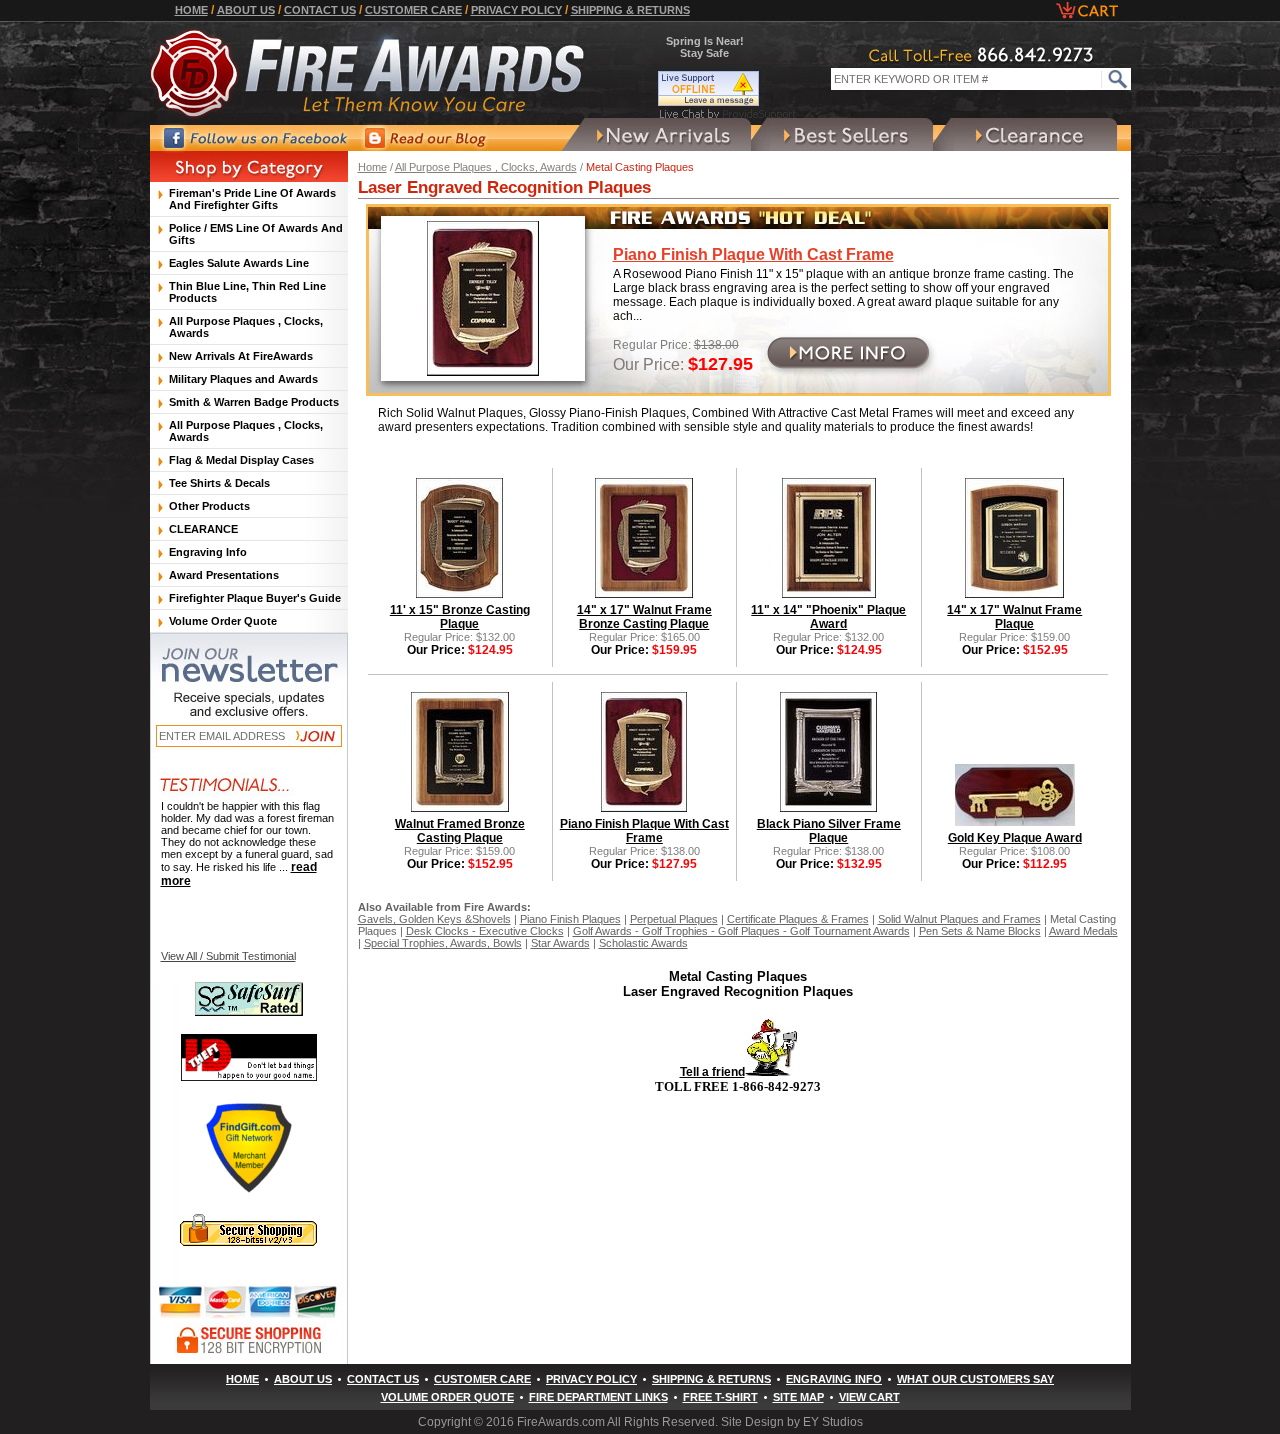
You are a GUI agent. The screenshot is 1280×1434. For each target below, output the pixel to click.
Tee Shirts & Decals (219, 483)
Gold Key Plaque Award (1015, 838)
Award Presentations (224, 575)
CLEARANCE (203, 529)
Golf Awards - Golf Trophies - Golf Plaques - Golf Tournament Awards (741, 931)
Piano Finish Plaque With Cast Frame (753, 254)
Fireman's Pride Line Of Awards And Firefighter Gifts (252, 199)
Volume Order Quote (223, 621)
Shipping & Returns (630, 10)
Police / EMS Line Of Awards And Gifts (256, 234)
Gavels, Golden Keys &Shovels (434, 919)
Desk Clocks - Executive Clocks (485, 931)
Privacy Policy (516, 10)
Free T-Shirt (720, 1397)
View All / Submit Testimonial (228, 956)
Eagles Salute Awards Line (239, 263)
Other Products (209, 506)
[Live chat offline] (728, 88)
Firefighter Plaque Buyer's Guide (255, 598)
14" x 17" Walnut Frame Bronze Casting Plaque (644, 617)
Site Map (798, 1397)
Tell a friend (712, 1072)
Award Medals (1083, 931)
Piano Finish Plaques (570, 919)
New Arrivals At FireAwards (241, 356)
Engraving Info (208, 552)
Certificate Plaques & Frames (798, 919)
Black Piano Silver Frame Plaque (829, 831)
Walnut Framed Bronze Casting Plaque (460, 831)
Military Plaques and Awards (243, 379)
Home (191, 10)
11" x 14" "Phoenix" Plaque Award (828, 617)
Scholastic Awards (643, 943)
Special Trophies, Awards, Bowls (443, 943)
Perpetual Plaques (674, 919)
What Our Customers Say (975, 1379)
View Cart (869, 1397)
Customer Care (413, 10)
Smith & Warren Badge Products (254, 402)
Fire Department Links (598, 1397)
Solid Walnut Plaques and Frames (959, 919)
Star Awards (560, 943)
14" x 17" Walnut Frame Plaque (1014, 617)
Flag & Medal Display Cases (241, 460)
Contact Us (320, 10)
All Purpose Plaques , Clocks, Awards (486, 167)
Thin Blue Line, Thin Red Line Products (247, 292)
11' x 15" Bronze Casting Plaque (460, 617)
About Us (246, 10)
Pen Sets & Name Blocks (980, 931)
